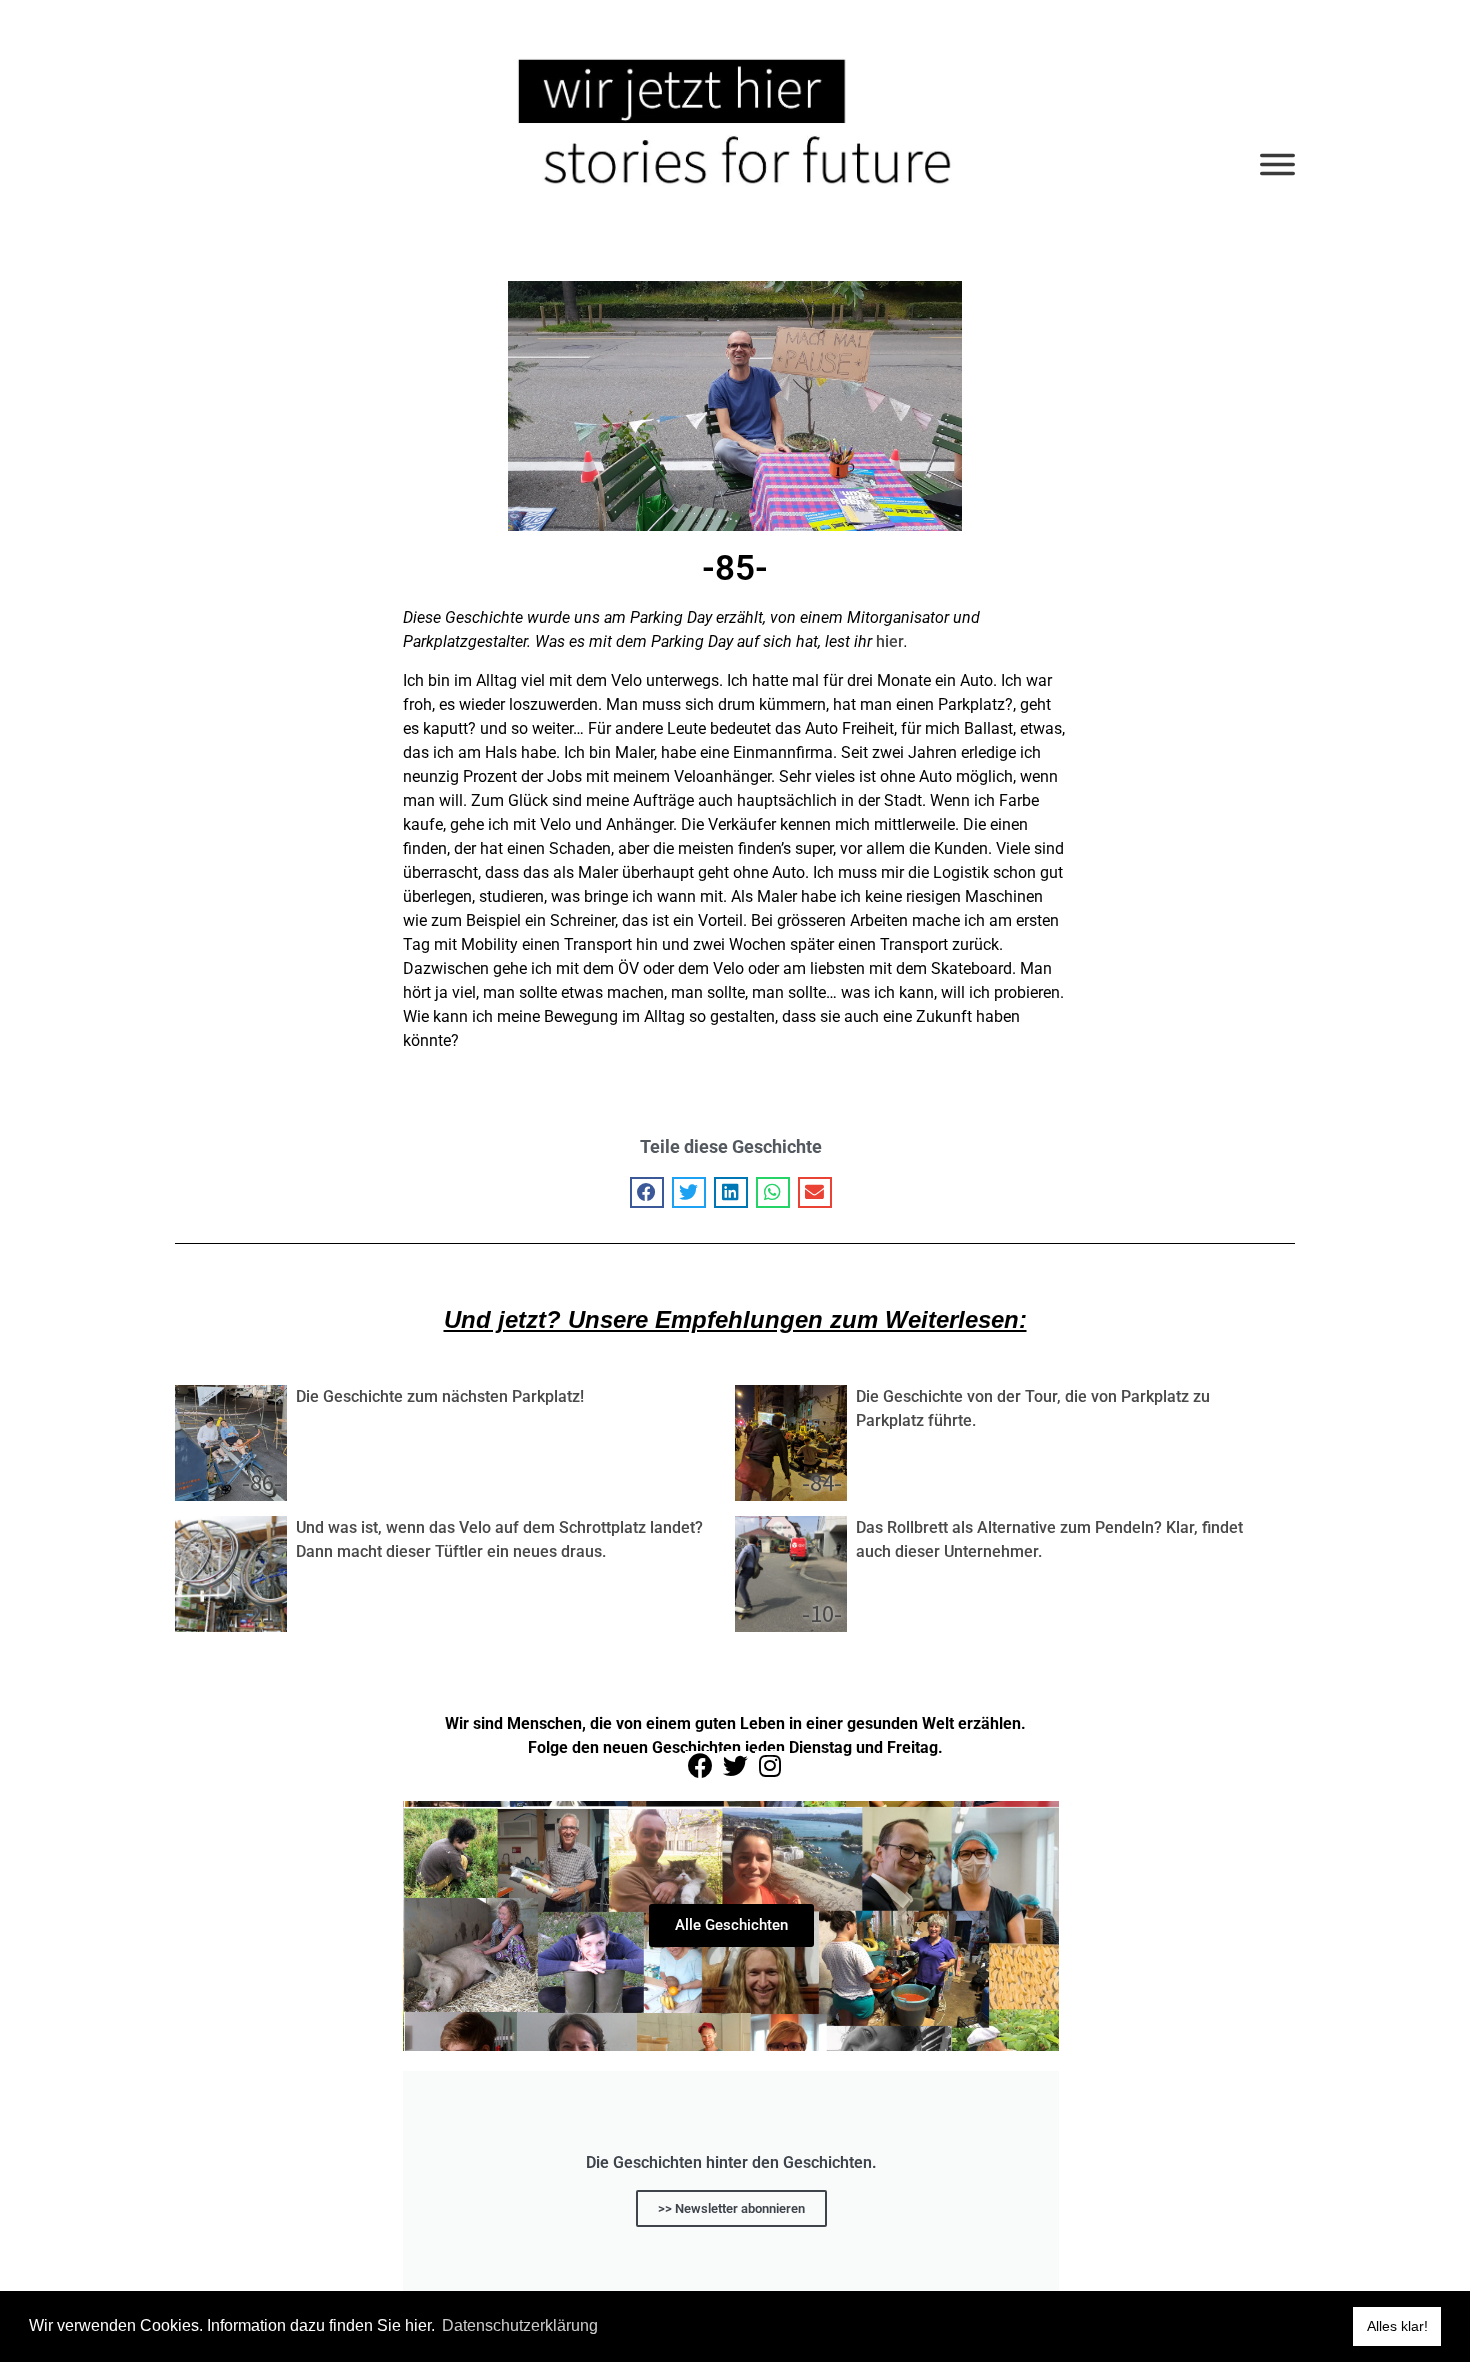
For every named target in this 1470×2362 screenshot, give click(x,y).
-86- (262, 1482)
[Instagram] (770, 1766)
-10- (822, 1613)
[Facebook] (700, 1766)
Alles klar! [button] (1397, 2326)
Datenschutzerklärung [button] (520, 2325)
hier (890, 641)
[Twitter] (735, 1766)
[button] (647, 1193)
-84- (822, 1482)
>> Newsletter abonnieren (731, 2208)
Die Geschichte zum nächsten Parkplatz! (440, 1396)
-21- (262, 1613)
